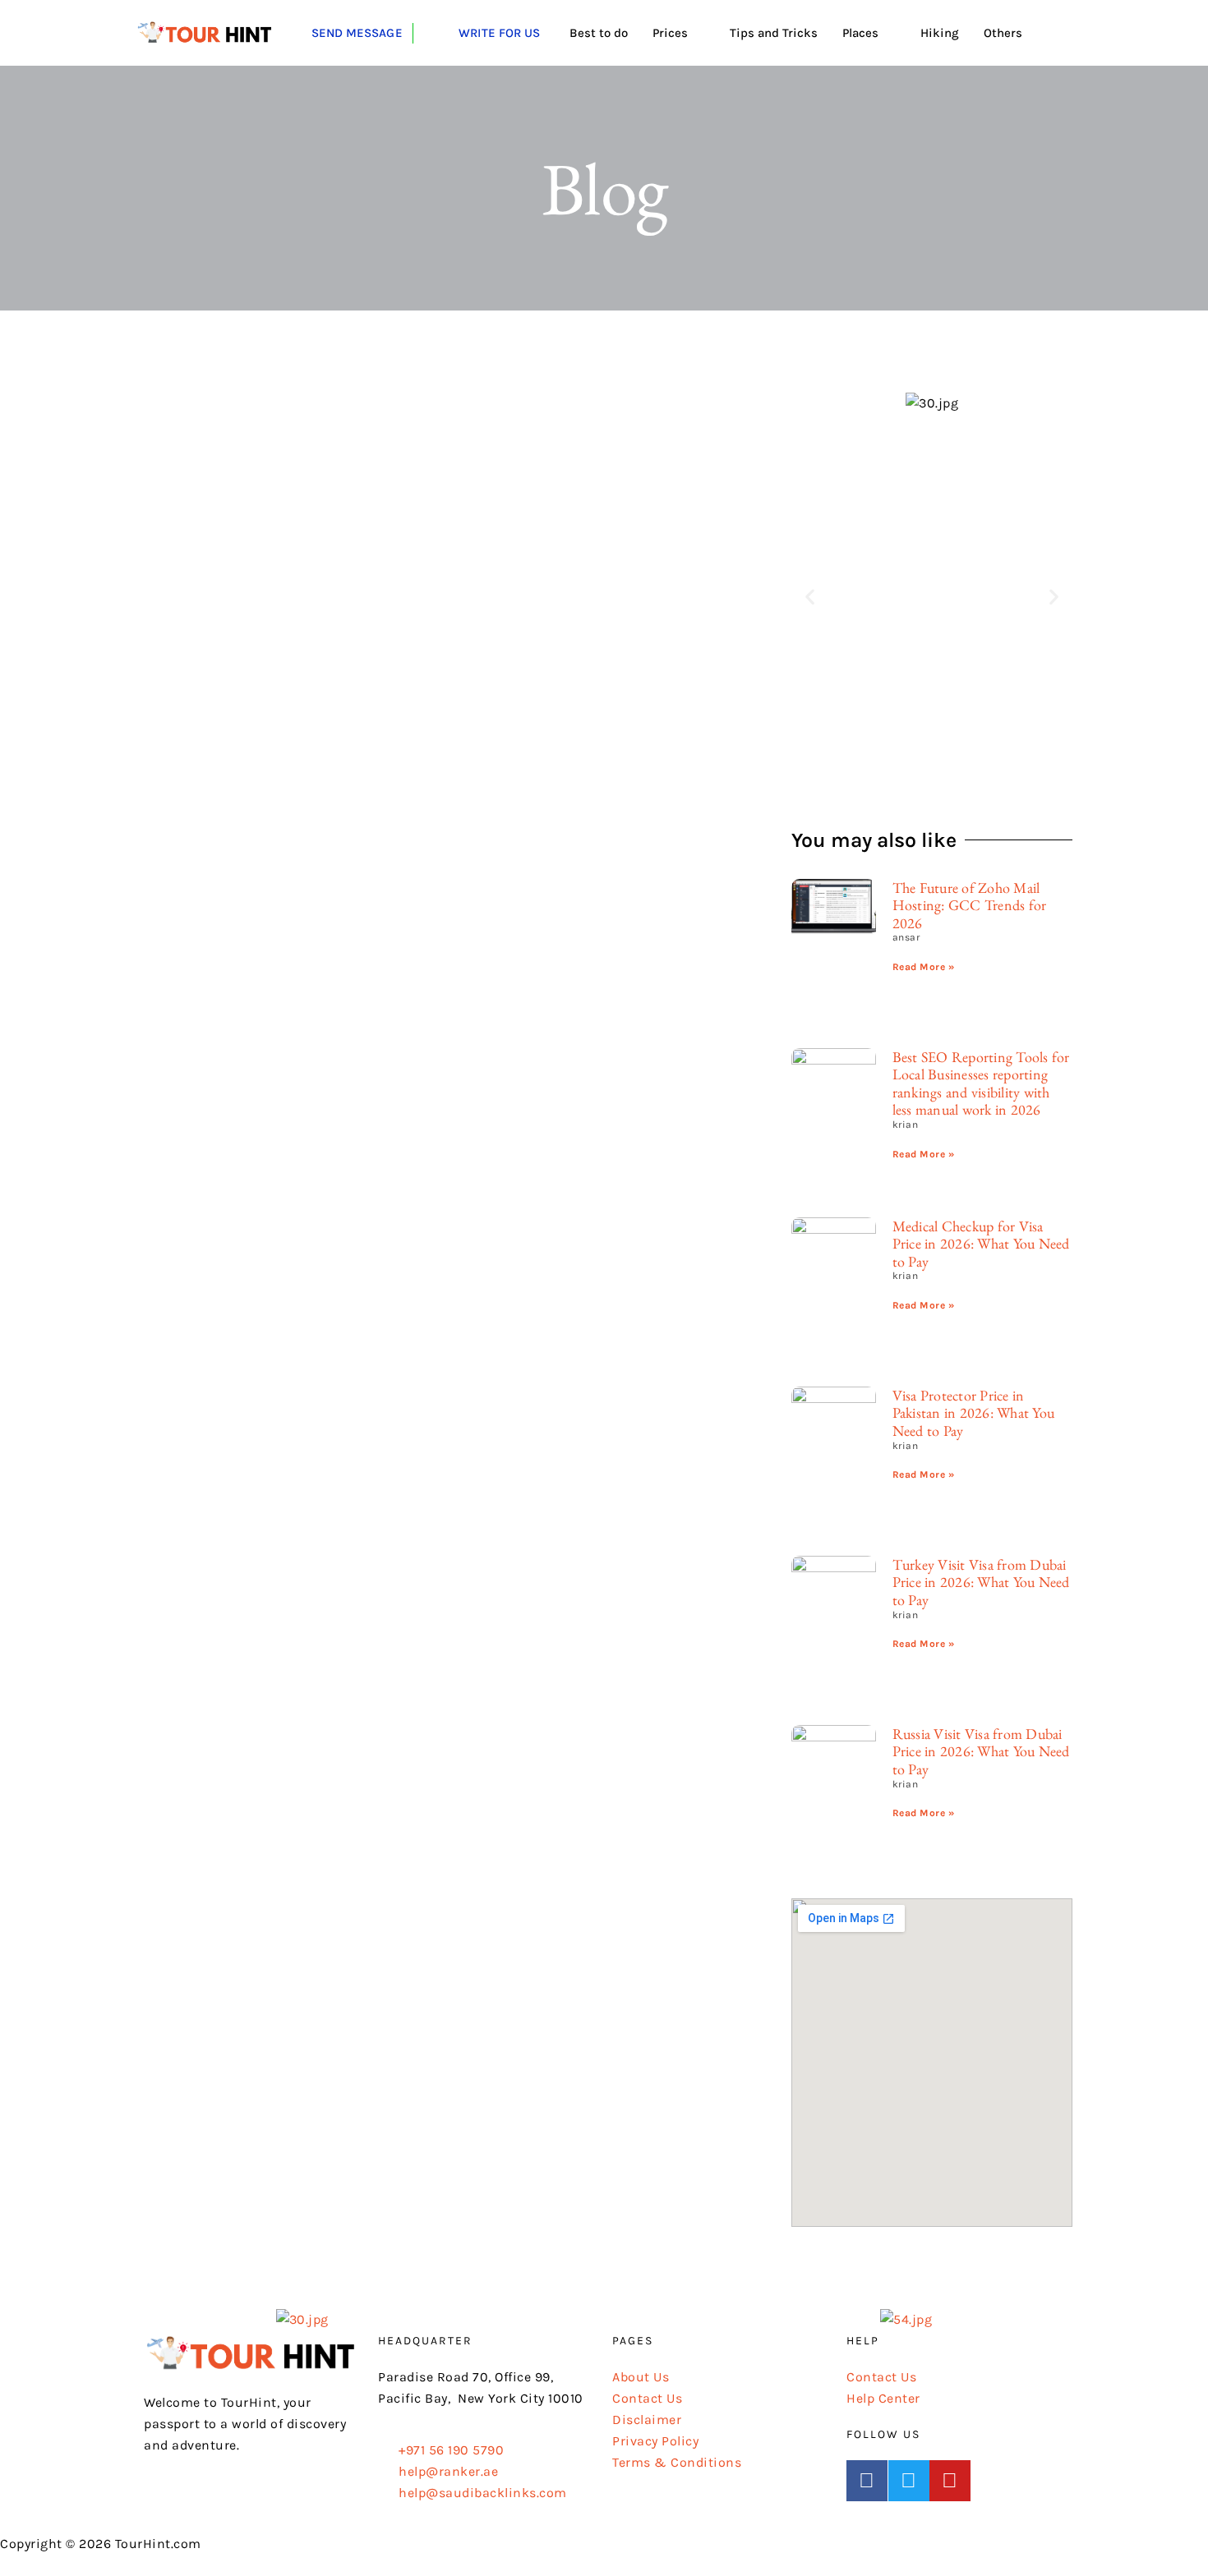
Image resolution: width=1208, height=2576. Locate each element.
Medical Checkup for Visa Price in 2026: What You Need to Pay (981, 1244)
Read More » (924, 967)
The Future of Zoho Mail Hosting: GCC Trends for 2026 (970, 905)
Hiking (940, 33)
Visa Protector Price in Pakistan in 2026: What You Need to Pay (974, 1413)
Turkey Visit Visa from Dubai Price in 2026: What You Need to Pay (981, 1582)
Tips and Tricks (774, 33)
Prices (670, 33)
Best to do (599, 33)
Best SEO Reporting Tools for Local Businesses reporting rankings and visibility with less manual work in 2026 (981, 1083)
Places (860, 33)
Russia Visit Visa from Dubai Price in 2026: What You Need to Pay (981, 1751)
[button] (810, 597)
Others (1003, 33)
